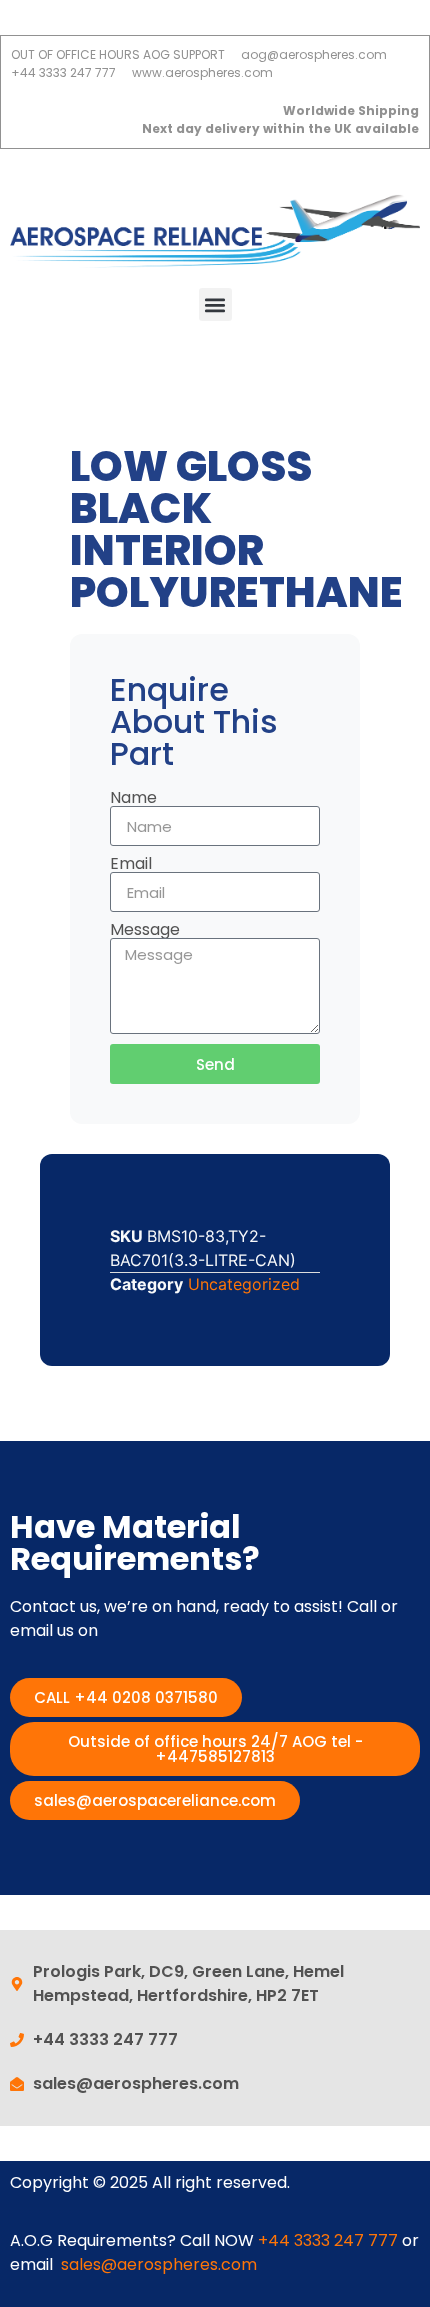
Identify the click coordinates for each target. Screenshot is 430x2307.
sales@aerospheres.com (159, 2264)
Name (133, 798)
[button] (215, 304)
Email (131, 864)
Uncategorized (244, 1284)
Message (145, 930)
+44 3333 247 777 (328, 2240)
